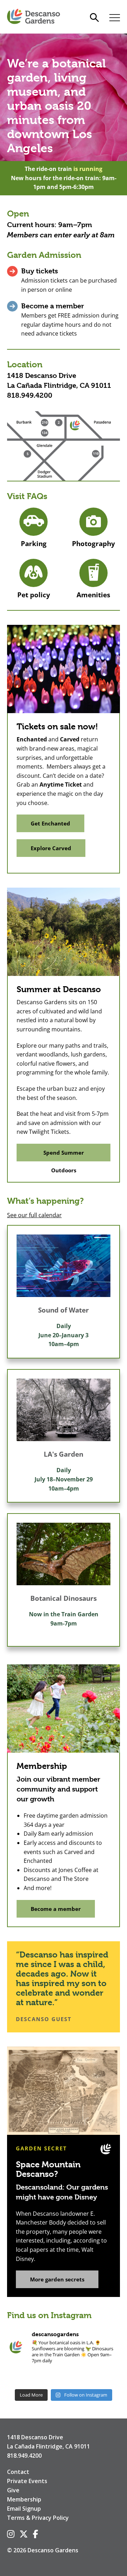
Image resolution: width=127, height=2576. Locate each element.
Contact (18, 2472)
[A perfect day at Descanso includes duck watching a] (87, 2378)
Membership (24, 2499)
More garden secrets (57, 2279)
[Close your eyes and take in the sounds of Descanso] (40, 2378)
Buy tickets (40, 271)
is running (88, 169)
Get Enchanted (50, 823)
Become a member (53, 306)
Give (13, 2490)
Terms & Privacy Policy (38, 2518)
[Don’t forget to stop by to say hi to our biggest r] (17, 2378)
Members (23, 235)
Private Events (27, 2481)
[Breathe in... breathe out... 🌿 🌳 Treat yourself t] (64, 2378)
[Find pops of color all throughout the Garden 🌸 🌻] (110, 2378)
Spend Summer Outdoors (64, 1155)
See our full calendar (34, 1215)
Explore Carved (51, 848)
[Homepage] (34, 17)
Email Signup (24, 2509)
